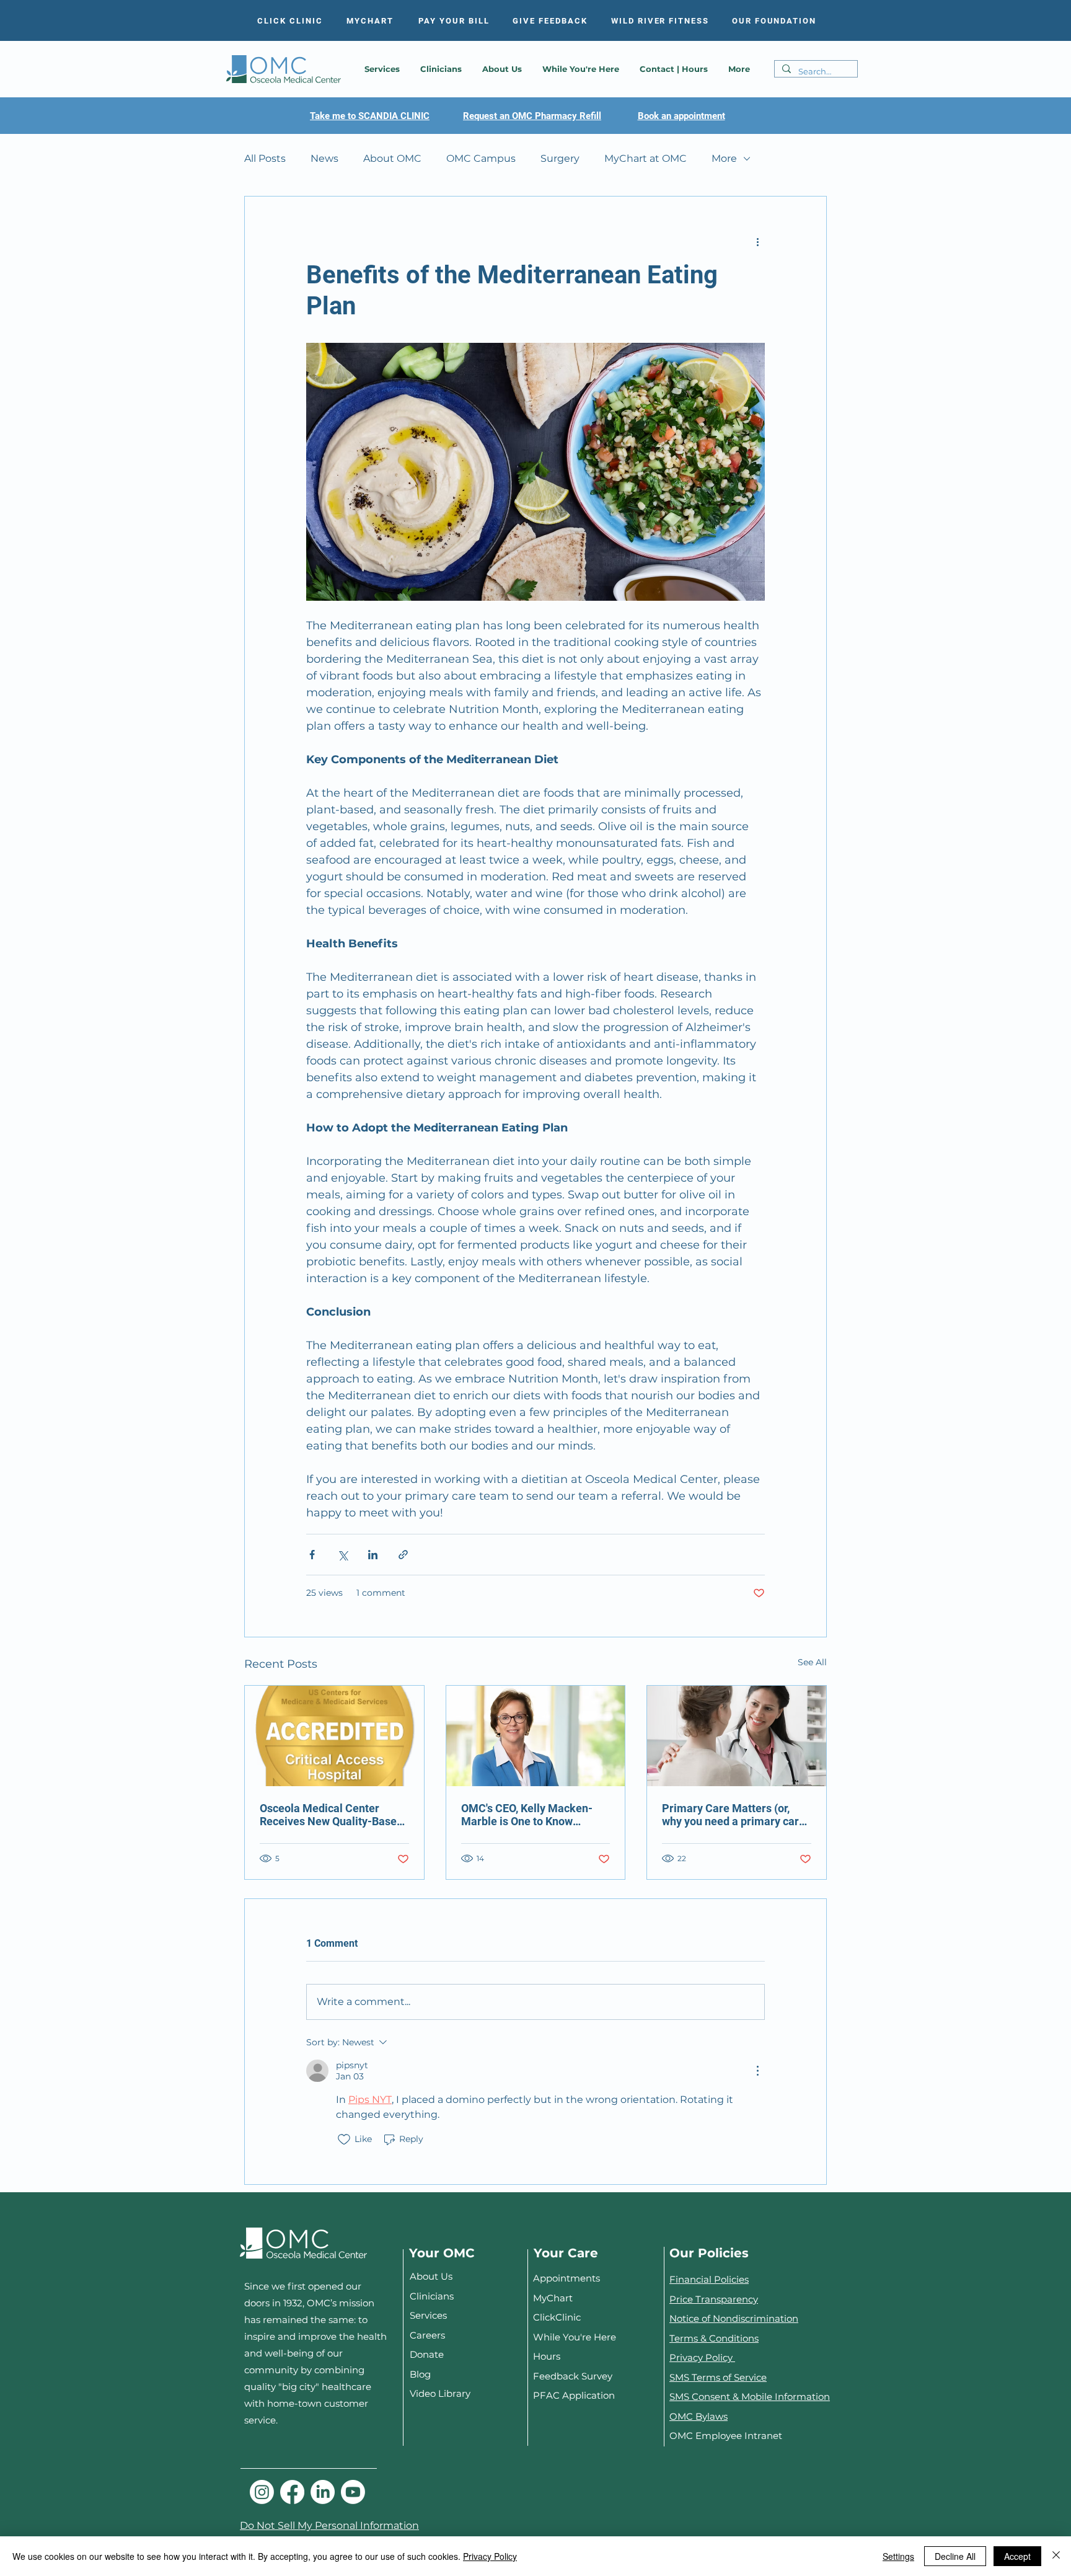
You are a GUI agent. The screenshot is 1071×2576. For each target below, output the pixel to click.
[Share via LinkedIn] (373, 1555)
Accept (1017, 2556)
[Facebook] (292, 2492)
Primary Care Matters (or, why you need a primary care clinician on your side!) (734, 1815)
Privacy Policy (702, 2357)
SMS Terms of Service (718, 2377)
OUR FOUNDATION (774, 21)
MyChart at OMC (646, 158)
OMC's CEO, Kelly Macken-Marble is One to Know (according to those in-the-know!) (527, 1815)
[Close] (1056, 2556)
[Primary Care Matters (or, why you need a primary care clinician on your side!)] (737, 1736)
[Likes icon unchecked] (344, 2140)
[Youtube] (353, 2492)
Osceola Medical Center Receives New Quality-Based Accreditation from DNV (331, 1815)
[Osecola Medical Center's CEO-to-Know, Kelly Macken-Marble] (536, 1736)
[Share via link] (403, 1555)
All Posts (265, 158)
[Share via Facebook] (312, 1555)
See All (812, 1662)
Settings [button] (898, 2556)
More (724, 158)
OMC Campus (481, 158)
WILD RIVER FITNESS (660, 21)
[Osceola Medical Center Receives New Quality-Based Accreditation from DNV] (334, 1736)
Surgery (560, 158)
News (324, 158)
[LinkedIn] (323, 2492)
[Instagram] (262, 2492)
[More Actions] (757, 2071)
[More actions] (757, 241)
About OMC (392, 158)
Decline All (955, 2556)
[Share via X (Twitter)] (342, 1555)
